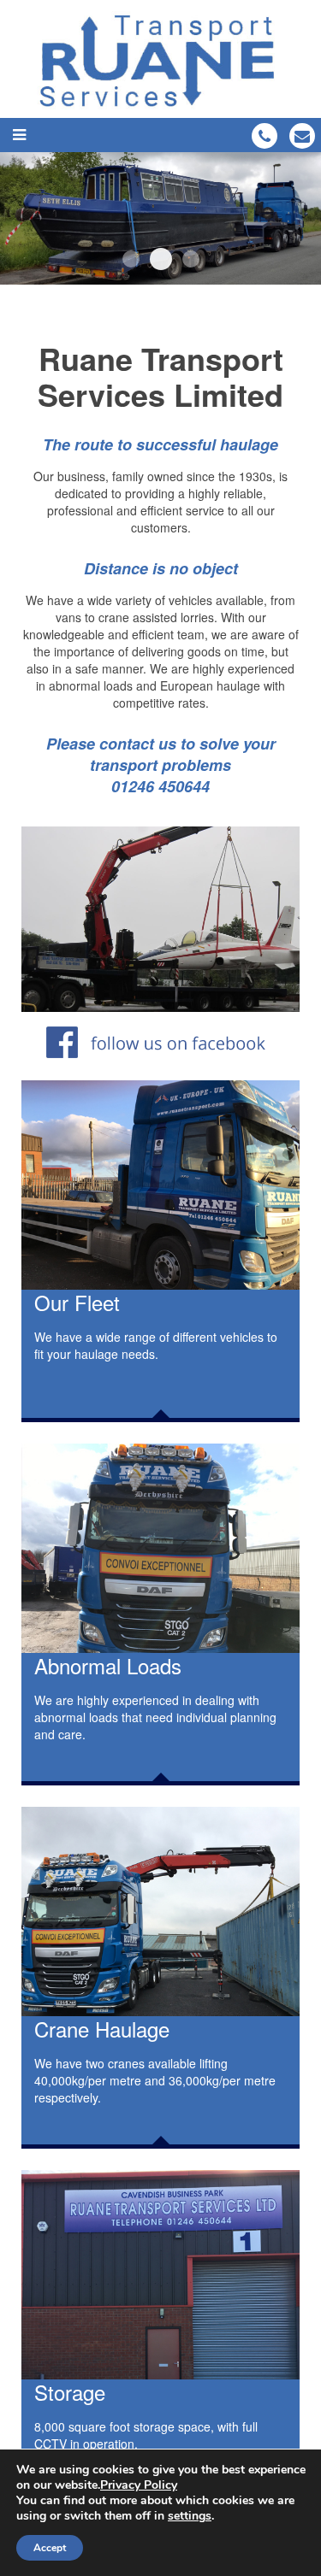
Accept (50, 2548)
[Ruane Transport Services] (161, 59)
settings (190, 2516)
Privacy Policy (139, 2485)
